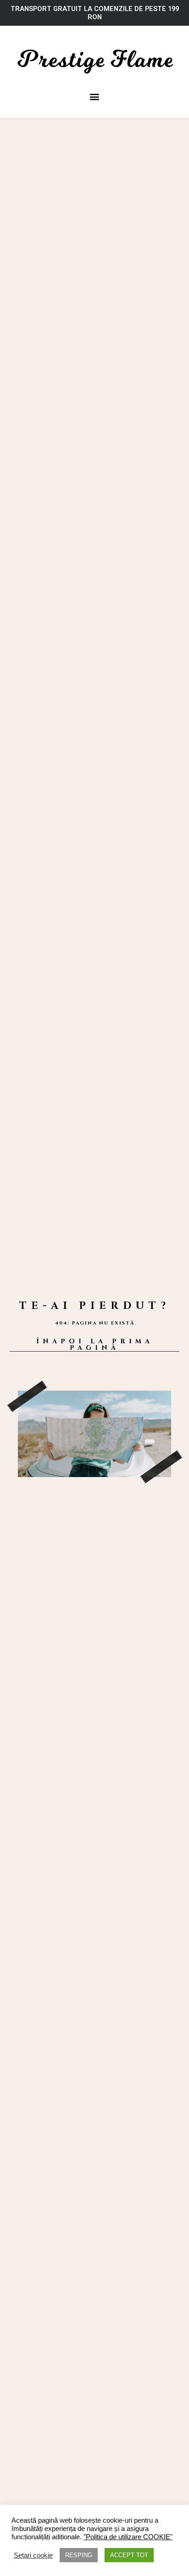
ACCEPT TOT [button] (129, 2555)
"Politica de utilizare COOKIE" (128, 2537)
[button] (95, 97)
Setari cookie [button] (33, 2555)
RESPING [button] (79, 2555)
